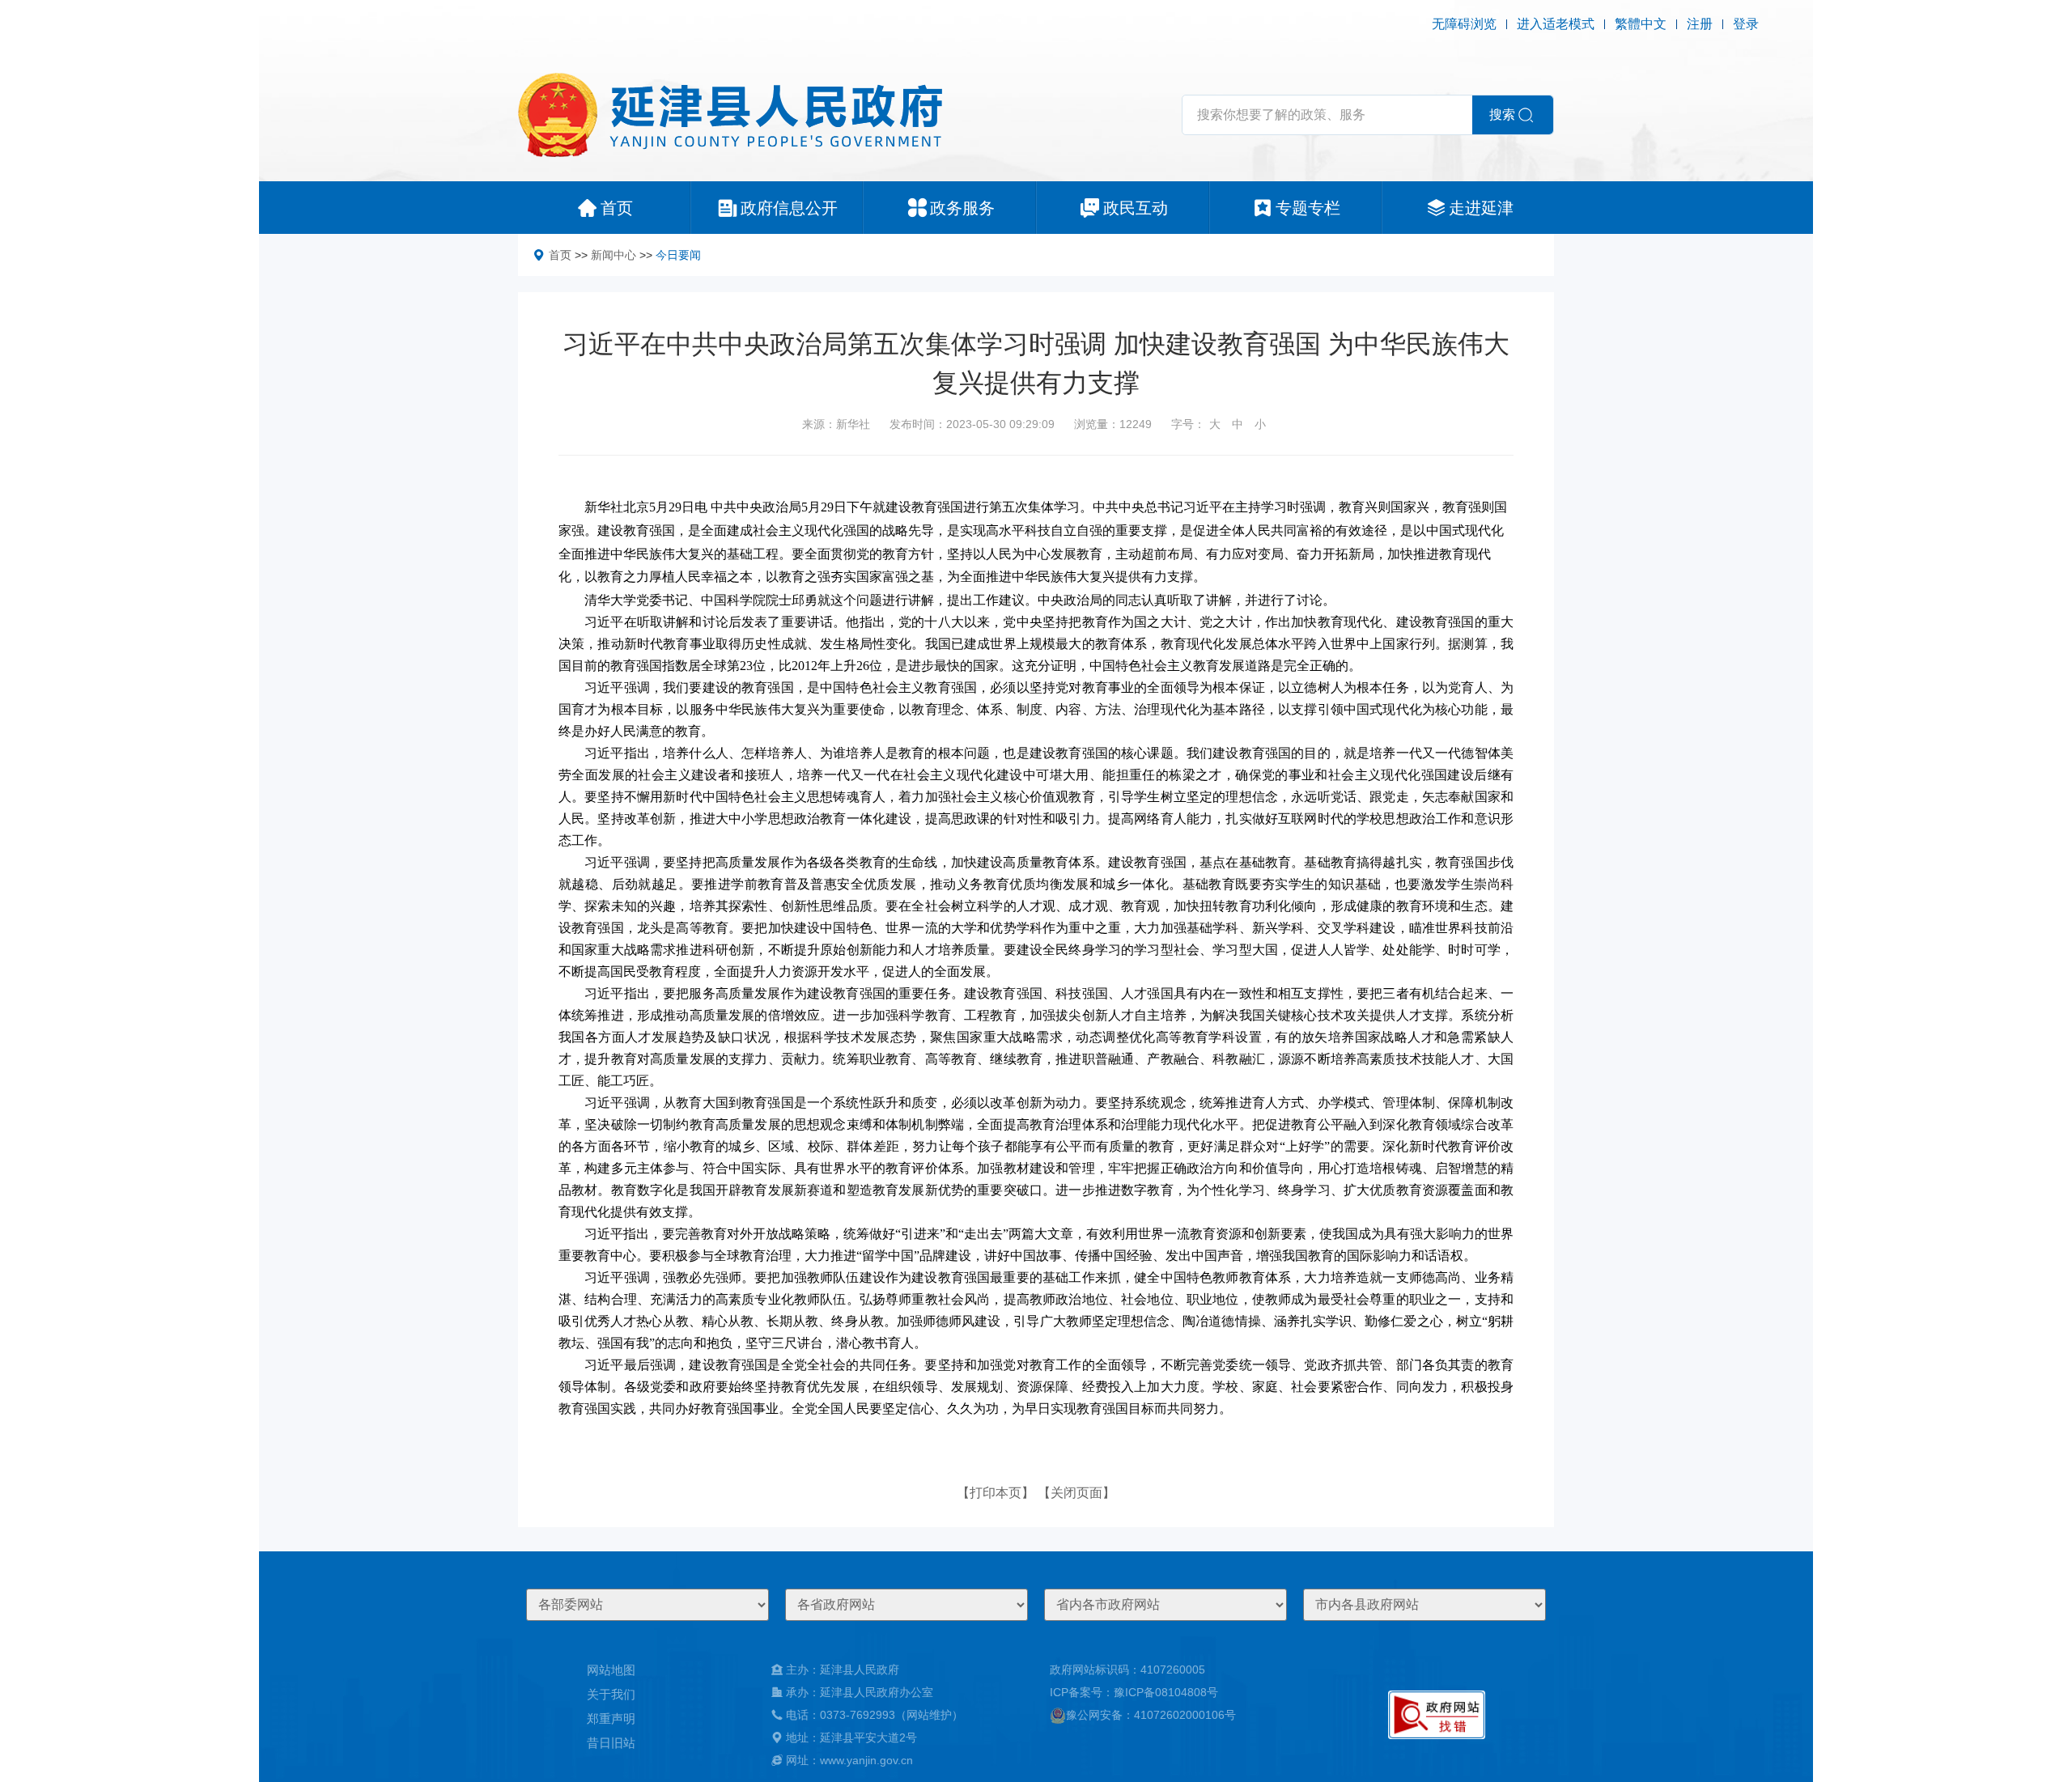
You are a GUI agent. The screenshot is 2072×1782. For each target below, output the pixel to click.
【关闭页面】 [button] (1076, 1493)
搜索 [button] (1502, 115)
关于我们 (611, 1694)
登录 (1746, 24)
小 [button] (1260, 424)
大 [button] (1215, 424)
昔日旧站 (611, 1743)
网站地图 (611, 1670)
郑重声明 (611, 1718)
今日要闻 (678, 255)
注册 (1700, 24)
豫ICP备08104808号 (1166, 1692)
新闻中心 (614, 255)
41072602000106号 (1185, 1715)
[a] (1437, 1715)
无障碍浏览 (1464, 24)
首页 (560, 255)
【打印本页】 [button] (996, 1493)
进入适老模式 (1556, 24)
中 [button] (1238, 424)
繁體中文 (1641, 24)
